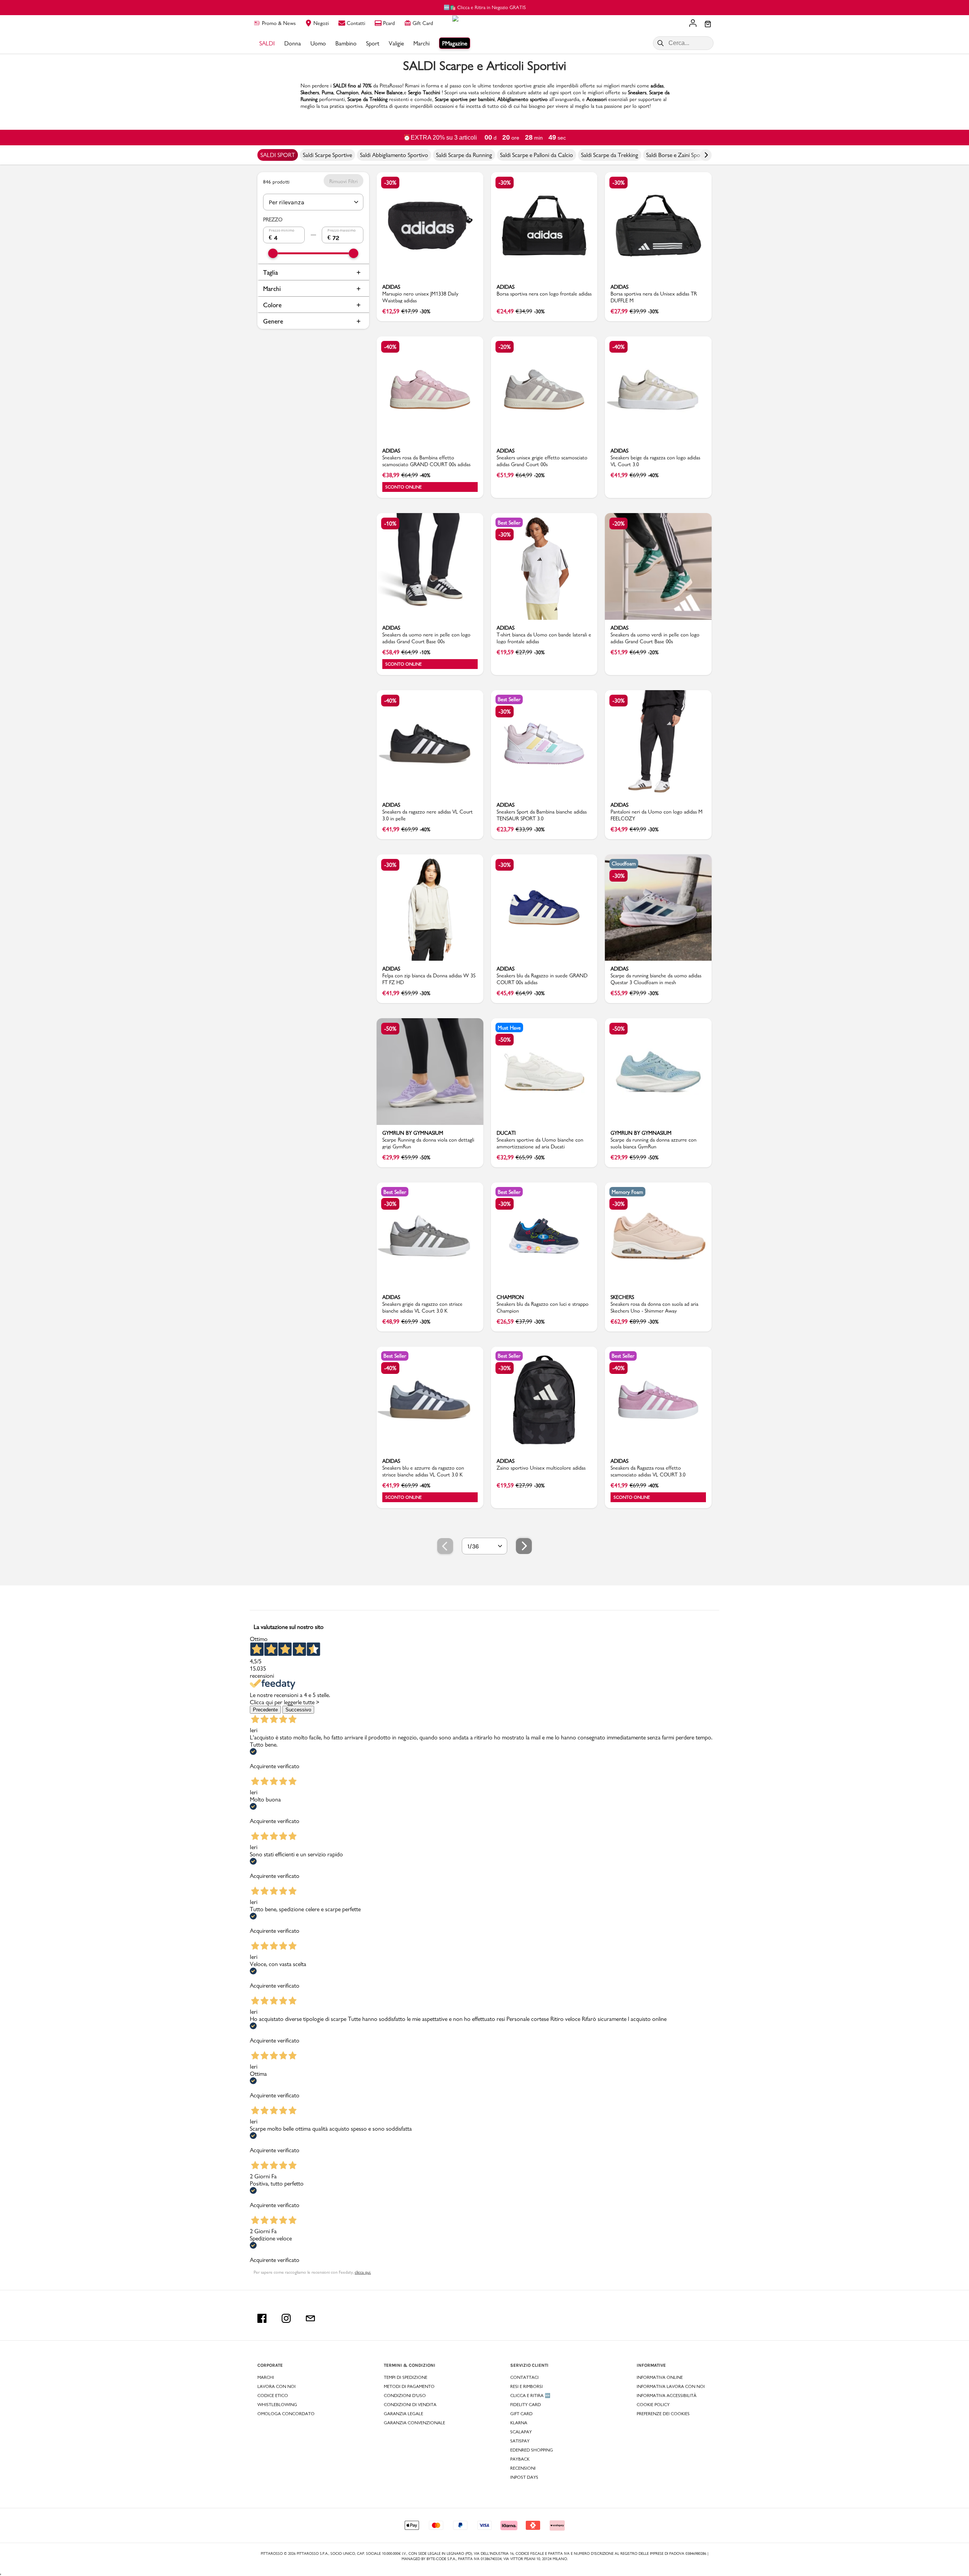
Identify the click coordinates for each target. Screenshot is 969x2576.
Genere (273, 321)
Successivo (298, 1710)
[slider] (273, 253)
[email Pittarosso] (310, 2318)
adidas (657, 86)
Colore (272, 305)
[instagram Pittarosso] (286, 2318)
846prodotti (276, 182)
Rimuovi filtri (344, 181)
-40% (390, 347)
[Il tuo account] (693, 24)
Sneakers (637, 92)
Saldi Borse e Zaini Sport (675, 155)
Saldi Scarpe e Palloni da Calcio (537, 155)
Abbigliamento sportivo (523, 99)
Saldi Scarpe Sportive (327, 155)
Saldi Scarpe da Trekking (610, 155)
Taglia (270, 272)
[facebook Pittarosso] (262, 2318)
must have (509, 1028)
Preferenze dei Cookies (663, 2414)
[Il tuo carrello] (708, 25)
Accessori (597, 99)
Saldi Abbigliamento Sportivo (394, 155)
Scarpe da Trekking (368, 99)
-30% (390, 183)
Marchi (272, 289)
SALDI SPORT (278, 155)
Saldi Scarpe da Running (464, 155)
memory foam (627, 1192)
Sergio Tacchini (424, 92)
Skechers (310, 92)
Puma (328, 92)
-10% (390, 523)
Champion (347, 92)
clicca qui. (363, 2272)
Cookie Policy (653, 2405)
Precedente (265, 1710)
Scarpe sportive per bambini (465, 99)
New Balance (389, 92)
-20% (505, 347)
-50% (390, 1029)
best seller (509, 523)
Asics (366, 92)
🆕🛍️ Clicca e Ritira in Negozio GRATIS (485, 7)
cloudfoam (624, 863)
